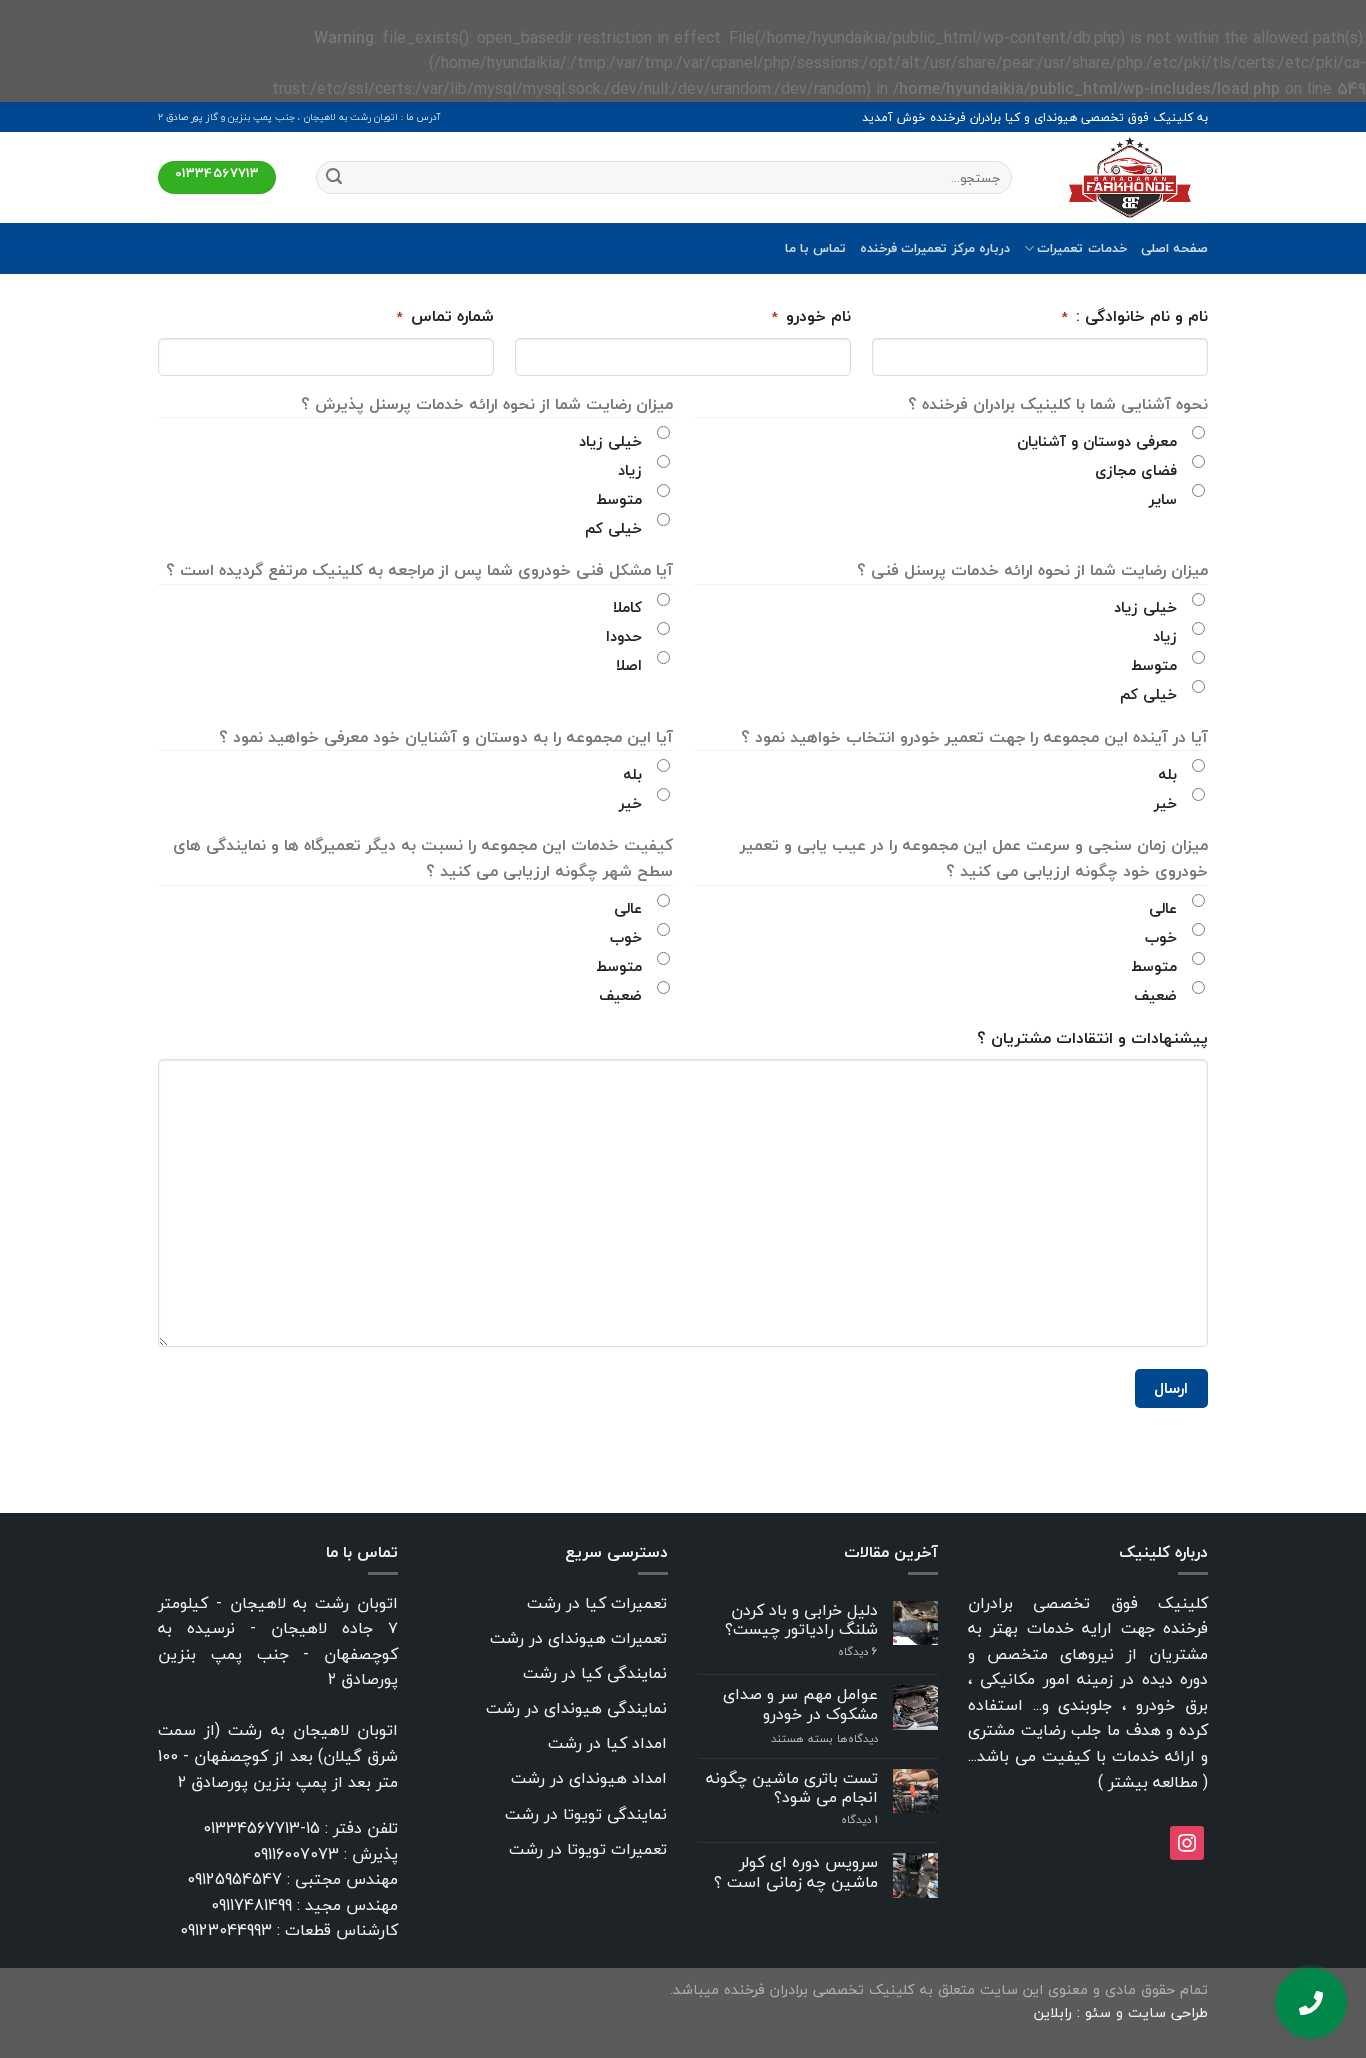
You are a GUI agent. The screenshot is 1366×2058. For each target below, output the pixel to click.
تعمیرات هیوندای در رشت (578, 1638)
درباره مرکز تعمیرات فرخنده (935, 248)
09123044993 (226, 1930)
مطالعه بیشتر (1153, 1782)
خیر (1165, 803)
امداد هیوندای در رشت (589, 1778)
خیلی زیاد (610, 441)
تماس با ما (816, 248)
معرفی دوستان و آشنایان (1097, 441)
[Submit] (334, 177)
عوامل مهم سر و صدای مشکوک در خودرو (800, 1704)
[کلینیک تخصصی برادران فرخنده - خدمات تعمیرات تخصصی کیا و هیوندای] (1125, 177)
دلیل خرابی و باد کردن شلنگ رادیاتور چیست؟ (801, 1620)
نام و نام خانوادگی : (1135, 317)
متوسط (619, 499)
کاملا (627, 607)
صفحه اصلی (1174, 248)
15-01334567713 (261, 1828)
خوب (1161, 937)
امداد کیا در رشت (607, 1743)
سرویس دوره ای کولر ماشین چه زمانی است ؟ (796, 1872)
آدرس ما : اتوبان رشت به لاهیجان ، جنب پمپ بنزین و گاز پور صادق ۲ (299, 117)
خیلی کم (613, 528)
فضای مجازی (1136, 470)
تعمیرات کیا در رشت (597, 1603)
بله (1167, 774)
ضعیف (1155, 995)
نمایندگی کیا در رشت (595, 1673)
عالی (1163, 908)
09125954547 (234, 1879)
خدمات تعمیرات (1081, 248)
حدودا (624, 636)
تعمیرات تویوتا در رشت (588, 1849)
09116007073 (296, 1854)
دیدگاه (858, 1651)
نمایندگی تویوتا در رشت (586, 1814)
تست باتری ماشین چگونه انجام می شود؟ (792, 1788)
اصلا (629, 665)
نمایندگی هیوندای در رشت (576, 1708)
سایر (1163, 499)
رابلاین (1055, 2012)
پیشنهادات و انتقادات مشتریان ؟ (1092, 1039)
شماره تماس (445, 317)
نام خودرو (811, 317)
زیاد (630, 470)
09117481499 (251, 1905)
